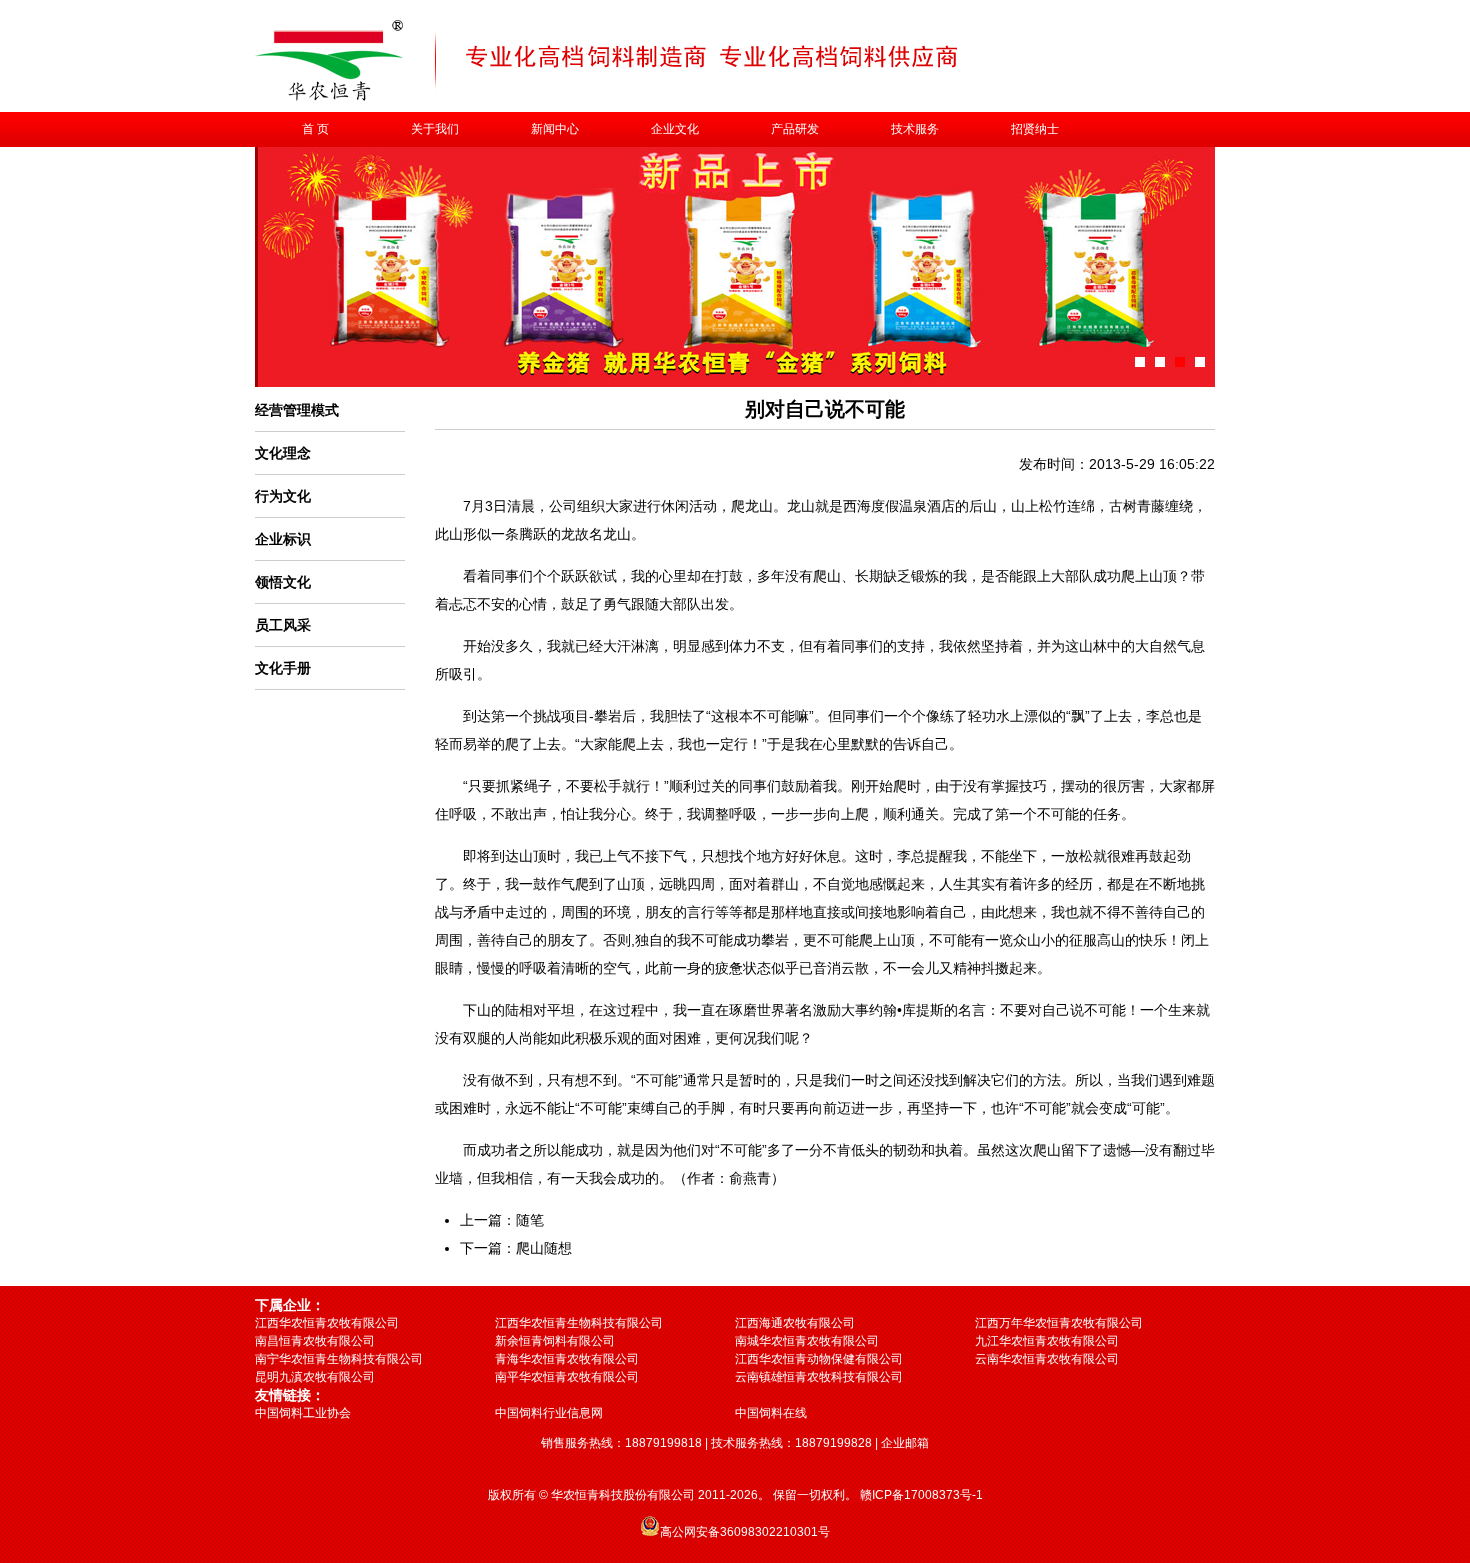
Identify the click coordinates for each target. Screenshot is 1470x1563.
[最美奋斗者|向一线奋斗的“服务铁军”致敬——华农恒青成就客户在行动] (1160, 362)
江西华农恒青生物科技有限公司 (579, 1323)
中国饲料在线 (771, 1413)
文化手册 (283, 668)
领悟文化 (283, 582)
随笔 (530, 1220)
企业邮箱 (905, 1443)
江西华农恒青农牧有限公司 (327, 1323)
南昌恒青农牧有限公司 (315, 1341)
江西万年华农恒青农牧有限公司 (1059, 1323)
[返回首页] (329, 98)
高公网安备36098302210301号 (745, 1532)
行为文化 (283, 496)
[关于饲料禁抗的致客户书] (1140, 362)
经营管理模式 (297, 410)
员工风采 (283, 625)
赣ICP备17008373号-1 (921, 1495)
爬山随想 (544, 1248)
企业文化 (675, 129)
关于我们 (435, 129)
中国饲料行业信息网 (549, 1413)
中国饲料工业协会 (303, 1413)
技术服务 (915, 129)
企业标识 (283, 539)
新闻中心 (555, 129)
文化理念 (283, 453)
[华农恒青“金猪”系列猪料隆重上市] (1180, 362)
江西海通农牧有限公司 (795, 1323)
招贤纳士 (1035, 129)
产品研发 (795, 129)
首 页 (315, 129)
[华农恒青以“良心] (1200, 362)
